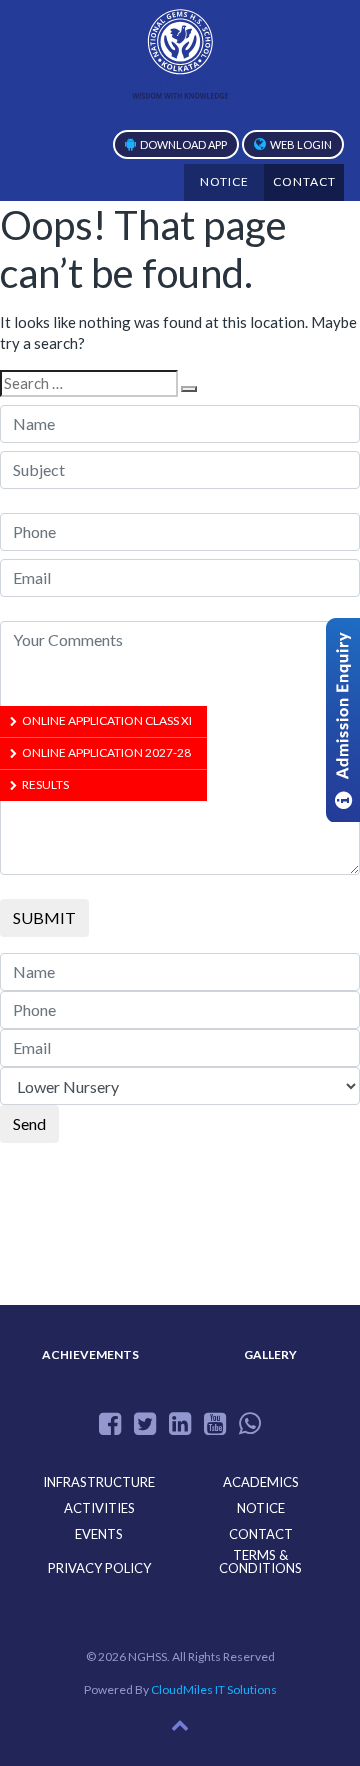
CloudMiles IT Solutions (214, 1689)
